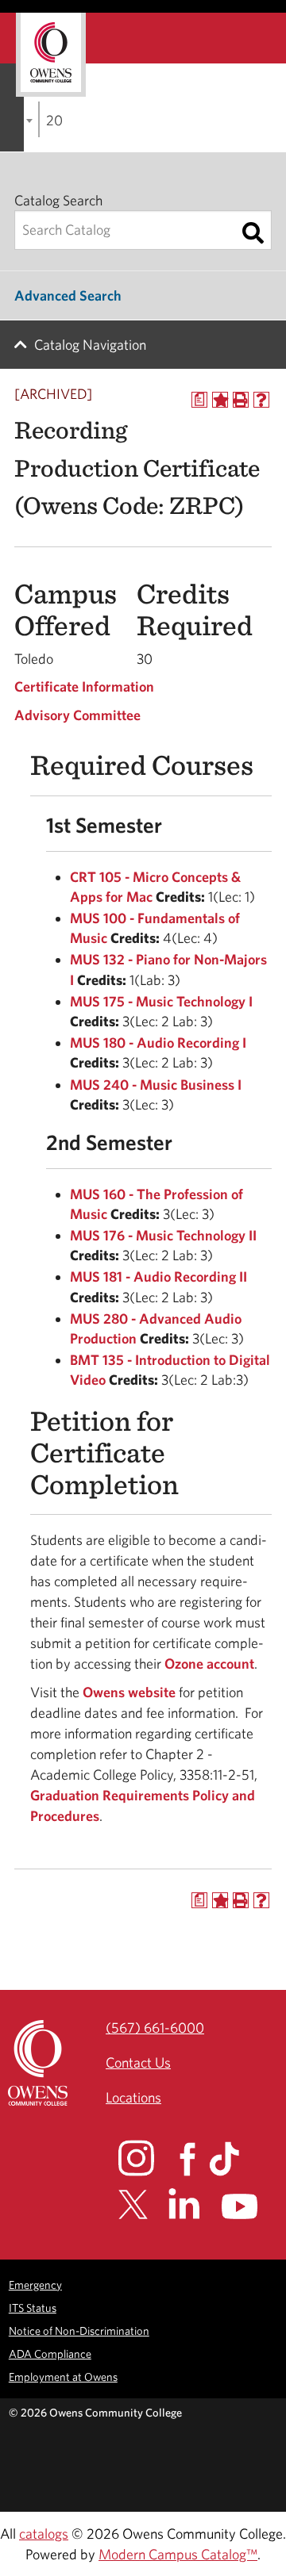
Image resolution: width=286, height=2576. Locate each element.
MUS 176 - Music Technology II (163, 1235)
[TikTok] (234, 2159)
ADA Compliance (50, 2354)
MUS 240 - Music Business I (156, 1085)
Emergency (35, 2285)
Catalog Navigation (90, 345)
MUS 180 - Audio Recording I (158, 1043)
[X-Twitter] (142, 2205)
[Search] (253, 233)
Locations (133, 2097)
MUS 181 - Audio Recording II (158, 1276)
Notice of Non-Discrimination (79, 2331)
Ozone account (209, 1664)
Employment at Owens (63, 2377)
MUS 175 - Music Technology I (161, 1001)
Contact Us (138, 2062)
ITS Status (33, 2308)
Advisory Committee (77, 715)
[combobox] (39, 119)
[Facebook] (193, 2159)
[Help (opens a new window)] (261, 400)
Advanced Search (68, 295)
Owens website (128, 1692)
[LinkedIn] (193, 2204)
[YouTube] (251, 2207)
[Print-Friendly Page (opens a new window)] (241, 400)
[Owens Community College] (51, 55)
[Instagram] (147, 2158)
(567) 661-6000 (155, 2028)
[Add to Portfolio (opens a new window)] (220, 400)
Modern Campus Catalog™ (178, 2554)
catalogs (44, 2534)
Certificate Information (84, 686)
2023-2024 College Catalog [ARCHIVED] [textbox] (54, 120)
